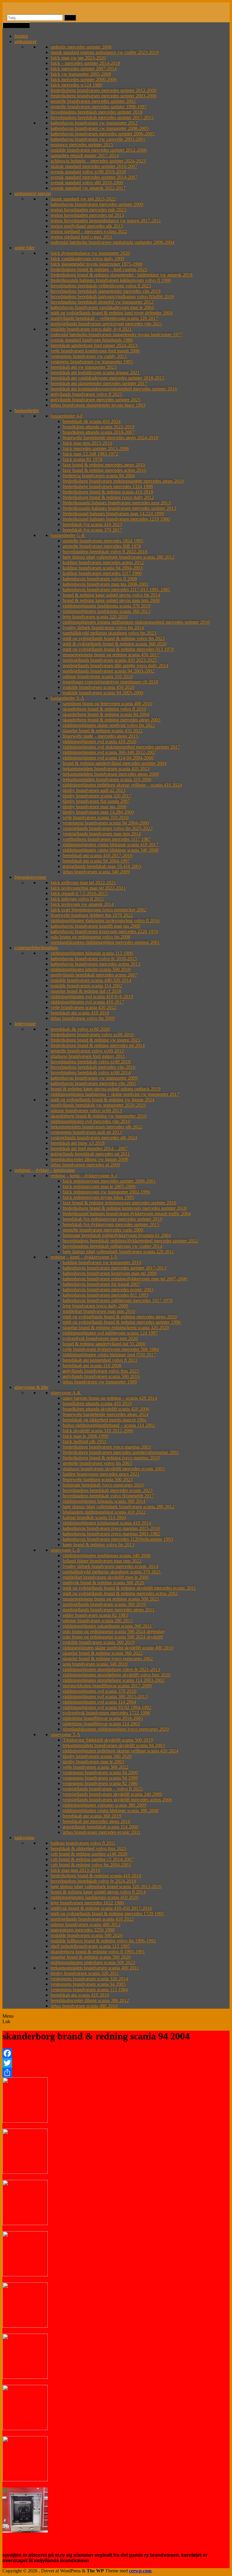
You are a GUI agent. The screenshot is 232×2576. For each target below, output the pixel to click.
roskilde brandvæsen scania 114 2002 (86, 986)
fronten (21, 36)
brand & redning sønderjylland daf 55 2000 (104, 1344)
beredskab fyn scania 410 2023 (92, 524)
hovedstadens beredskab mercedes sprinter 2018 (97, 112)
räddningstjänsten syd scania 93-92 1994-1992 (107, 1707)
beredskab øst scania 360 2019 (92, 1816)
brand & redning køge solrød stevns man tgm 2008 (111, 600)
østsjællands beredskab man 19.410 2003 (102, 866)
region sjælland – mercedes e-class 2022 (89, 231)
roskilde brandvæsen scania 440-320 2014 (91, 980)
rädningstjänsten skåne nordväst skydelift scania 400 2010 (118, 1648)
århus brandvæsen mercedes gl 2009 (85, 1165)
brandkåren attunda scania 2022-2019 (99, 427)
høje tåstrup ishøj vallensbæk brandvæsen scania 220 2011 (118, 1252)
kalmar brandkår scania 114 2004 (94, 1517)
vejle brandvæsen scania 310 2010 (96, 817)
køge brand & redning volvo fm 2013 (98, 1545)
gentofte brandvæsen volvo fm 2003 (97, 1463)
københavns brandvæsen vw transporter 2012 (94, 123)
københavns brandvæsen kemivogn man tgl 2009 (110, 1273)
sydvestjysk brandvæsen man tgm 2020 (100, 1338)
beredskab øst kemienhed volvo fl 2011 (100, 1360)
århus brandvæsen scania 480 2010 (84, 2006)
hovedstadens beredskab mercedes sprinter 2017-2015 (102, 117)
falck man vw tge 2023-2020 (78, 58)
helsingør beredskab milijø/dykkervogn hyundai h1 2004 (117, 1235)
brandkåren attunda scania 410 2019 (97, 1403)
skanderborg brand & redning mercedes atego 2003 (112, 720)
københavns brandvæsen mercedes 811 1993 (105, 1295)
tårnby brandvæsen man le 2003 (93, 1762)
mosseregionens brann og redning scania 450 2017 (111, 655)
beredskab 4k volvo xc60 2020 (80, 1029)
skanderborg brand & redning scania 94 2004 (106, 714)
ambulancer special (33, 193)
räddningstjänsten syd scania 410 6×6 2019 (92, 996)
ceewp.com (140, 2571)
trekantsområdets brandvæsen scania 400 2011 (95, 1968)
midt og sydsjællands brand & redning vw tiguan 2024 (103, 1100)
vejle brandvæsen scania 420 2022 (84, 1007)
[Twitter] (116, 2063)
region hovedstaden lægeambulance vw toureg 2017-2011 (106, 221)
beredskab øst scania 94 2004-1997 (96, 861)
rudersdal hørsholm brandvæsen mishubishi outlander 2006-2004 (113, 242)
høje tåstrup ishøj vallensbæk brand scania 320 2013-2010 (106, 1886)
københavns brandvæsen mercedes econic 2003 (108, 1290)
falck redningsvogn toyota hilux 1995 (98, 1197)
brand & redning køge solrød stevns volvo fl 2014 (98, 1892)
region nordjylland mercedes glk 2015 (87, 226)
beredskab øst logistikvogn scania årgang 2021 (95, 372)
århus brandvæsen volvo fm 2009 (83, 1018)
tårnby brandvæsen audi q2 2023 (94, 790)
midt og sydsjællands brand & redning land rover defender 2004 (112, 313)
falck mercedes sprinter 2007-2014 (84, 69)
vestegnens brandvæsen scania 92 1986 (100, 1783)
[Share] (116, 2073)
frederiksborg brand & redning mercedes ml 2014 (98, 1045)
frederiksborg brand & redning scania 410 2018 (108, 492)
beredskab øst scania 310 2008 (92, 1365)
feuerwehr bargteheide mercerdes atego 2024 (106, 1414)
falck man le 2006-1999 (85, 1436)
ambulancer (26, 41)
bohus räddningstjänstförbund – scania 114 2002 (109, 1425)
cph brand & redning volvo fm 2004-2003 (91, 1865)
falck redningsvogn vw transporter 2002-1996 (106, 1192)
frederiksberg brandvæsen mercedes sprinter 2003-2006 (104, 96)
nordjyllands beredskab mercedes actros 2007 (94, 975)
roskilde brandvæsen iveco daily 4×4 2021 (91, 329)
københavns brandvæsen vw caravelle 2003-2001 (98, 139)
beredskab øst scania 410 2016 (80, 1995)
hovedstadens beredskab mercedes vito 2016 (93, 1067)
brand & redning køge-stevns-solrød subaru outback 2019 (106, 1089)
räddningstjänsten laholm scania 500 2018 (91, 969)
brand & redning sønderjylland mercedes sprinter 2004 (115, 763)
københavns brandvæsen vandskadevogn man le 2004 (102, 307)
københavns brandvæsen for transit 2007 (101, 1284)
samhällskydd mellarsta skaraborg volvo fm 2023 (110, 633)
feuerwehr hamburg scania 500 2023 (98, 1479)
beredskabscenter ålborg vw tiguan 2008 (89, 1159)
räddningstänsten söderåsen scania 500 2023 (93, 1962)
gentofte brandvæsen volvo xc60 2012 (87, 1051)
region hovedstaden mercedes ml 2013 (87, 215)
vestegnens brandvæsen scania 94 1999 (100, 1778)
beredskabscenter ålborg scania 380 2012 (90, 2000)
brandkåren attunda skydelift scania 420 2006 (106, 1409)
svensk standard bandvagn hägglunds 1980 (92, 340)
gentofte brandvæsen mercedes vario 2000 (103, 1230)
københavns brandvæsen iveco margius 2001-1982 (111, 1534)
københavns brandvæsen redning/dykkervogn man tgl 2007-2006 (125, 1279)
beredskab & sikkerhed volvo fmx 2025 (89, 1848)
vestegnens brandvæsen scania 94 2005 (88, 1984)
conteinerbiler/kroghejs (36, 948)
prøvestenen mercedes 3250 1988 (83, 1930)
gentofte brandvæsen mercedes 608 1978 (102, 546)
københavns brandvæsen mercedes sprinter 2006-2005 (103, 134)
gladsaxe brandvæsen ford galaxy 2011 (88, 1056)
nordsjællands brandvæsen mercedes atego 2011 (109, 1610)
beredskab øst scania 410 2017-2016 (98, 855)
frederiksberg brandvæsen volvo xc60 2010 (92, 1034)
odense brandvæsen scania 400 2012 (86, 1924)
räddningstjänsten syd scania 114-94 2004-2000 (108, 758)
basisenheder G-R (68, 535)
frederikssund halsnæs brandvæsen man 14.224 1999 (113, 514)
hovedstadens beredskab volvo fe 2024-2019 (93, 1881)
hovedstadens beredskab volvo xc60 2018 (91, 1062)
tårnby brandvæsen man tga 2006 (95, 807)
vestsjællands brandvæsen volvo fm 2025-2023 (108, 828)
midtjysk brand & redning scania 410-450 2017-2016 (101, 1908)
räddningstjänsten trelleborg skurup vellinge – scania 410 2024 (122, 785)
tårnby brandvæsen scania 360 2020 (97, 1756)
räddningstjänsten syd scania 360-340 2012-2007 (110, 752)
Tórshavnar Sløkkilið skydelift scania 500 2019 (108, 1740)
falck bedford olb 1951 (85, 1441)
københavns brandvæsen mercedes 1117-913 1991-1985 (116, 590)
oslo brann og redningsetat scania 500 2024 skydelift (113, 1637)
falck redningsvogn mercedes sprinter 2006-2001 (109, 1181)
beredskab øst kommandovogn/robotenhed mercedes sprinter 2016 (114, 389)
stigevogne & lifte (31, 1387)
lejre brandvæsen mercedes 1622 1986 (87, 1903)
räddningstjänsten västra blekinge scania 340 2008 (111, 850)
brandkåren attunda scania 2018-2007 (99, 432)
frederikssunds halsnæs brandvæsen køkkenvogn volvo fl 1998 (111, 280)
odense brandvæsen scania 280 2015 (98, 1621)
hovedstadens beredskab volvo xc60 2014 (91, 1072)
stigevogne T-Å (66, 1734)
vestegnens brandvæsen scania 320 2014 (89, 1979)
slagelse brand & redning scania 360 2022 (103, 1653)
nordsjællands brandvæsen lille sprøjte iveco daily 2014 (116, 665)
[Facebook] (116, 2053)
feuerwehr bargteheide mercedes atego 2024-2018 (110, 438)
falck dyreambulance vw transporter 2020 (90, 253)
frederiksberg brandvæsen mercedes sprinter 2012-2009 (104, 90)
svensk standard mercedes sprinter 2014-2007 (94, 177)
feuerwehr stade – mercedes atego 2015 (100, 736)
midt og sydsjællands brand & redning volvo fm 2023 (114, 638)
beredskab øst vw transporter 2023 (84, 367)
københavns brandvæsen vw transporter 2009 (94, 1078)
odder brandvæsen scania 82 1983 (95, 1615)
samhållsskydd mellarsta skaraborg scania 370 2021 (112, 1572)
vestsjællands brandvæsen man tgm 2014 (102, 834)
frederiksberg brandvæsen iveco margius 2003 (107, 1447)
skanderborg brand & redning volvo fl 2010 (104, 709)
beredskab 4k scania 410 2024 (92, 421)
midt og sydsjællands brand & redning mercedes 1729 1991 (107, 1914)
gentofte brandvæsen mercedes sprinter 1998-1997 (99, 107)
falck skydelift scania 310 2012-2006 (98, 1431)
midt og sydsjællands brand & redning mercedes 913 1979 (118, 649)
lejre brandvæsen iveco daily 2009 (95, 1306)
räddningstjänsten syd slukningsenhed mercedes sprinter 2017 (121, 747)
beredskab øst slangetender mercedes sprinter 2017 (99, 383)
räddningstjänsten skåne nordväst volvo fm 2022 (109, 725)
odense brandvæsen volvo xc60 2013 (86, 1110)
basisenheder (27, 410)
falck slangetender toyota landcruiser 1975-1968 (97, 264)
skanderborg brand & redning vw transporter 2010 (99, 1116)
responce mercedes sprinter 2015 (82, 145)
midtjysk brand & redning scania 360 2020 (103, 1583)
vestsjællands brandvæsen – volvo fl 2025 (103, 1789)
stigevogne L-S (65, 1550)
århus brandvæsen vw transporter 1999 (100, 1382)
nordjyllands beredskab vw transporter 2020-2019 (98, 1105)
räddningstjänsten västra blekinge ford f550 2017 (109, 1355)
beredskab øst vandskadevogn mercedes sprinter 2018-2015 (108, 378)
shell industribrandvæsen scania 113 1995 (90, 1946)
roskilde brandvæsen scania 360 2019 (99, 1642)
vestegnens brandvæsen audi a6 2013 (86, 1132)
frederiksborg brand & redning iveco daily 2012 (108, 497)
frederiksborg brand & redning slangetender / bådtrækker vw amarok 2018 (122, 275)
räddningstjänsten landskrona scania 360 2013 (107, 611)
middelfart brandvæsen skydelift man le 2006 (106, 1577)
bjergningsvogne (30, 877)
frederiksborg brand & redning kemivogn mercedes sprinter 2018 (125, 1208)
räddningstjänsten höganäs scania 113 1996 (92, 953)
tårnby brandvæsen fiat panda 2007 (96, 801)
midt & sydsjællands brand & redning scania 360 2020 (115, 644)
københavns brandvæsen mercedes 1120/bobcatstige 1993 (118, 1539)
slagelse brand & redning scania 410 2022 (103, 731)
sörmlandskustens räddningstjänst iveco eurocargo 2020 (116, 1729)
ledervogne (25, 1024)
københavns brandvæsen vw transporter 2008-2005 (100, 128)
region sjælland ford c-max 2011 (82, 237)
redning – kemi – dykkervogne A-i (84, 1176)
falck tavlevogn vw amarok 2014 (82, 904)
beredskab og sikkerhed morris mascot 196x (105, 1420)
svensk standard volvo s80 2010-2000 (87, 183)
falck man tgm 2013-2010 (87, 443)
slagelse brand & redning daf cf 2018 (86, 991)
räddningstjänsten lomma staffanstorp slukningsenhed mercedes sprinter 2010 (136, 622)
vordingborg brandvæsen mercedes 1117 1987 (107, 839)
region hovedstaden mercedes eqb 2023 (88, 210)
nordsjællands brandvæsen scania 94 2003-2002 (109, 671)
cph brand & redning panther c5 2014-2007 (92, 1859)
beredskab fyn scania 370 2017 (92, 530)
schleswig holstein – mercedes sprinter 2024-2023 (98, 161)
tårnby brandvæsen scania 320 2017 (97, 796)
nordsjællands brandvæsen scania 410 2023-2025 (110, 660)
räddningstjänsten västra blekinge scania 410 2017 (111, 845)
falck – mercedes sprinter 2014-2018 (85, 63)
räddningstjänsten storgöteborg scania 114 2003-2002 (114, 1680)
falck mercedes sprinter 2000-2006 (84, 79)
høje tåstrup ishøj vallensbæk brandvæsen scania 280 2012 (119, 557)
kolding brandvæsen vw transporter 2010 (102, 1262)
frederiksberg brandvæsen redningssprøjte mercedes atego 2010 (123, 481)
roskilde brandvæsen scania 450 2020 (99, 687)
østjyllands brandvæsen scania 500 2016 (101, 1376)
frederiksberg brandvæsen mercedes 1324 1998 (108, 486)
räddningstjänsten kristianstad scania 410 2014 (107, 1523)
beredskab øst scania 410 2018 (80, 1013)
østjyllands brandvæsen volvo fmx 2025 (101, 1371)
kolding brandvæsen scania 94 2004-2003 (103, 568)
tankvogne (24, 1838)
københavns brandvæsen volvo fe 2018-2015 (94, 959)
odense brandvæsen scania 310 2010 (98, 676)
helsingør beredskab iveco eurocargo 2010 (103, 1485)
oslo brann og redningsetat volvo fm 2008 (90, 937)
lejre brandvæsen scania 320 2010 (95, 617)
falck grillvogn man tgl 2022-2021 (83, 883)
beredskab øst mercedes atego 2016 (97, 1821)
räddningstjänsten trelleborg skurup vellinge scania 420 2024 (121, 1751)
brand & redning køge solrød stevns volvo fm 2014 (111, 595)
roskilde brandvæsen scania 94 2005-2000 (103, 693)
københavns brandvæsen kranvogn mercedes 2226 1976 (104, 931)
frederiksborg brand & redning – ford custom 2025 (99, 269)
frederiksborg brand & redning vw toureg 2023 (95, 1040)
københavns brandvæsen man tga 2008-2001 (106, 584)
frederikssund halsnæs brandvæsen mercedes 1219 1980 (116, 519)
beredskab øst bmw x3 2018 (78, 1143)
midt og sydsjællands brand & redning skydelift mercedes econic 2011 (129, 1588)
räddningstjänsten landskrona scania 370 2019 (107, 606)
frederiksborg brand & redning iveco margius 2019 (111, 1458)
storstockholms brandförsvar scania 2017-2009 (107, 1686)
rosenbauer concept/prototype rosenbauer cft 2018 (110, 682)
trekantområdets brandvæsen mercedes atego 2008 (111, 774)
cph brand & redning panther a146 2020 (89, 1854)
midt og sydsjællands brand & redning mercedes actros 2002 (120, 1593)
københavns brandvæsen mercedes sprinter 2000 (97, 204)
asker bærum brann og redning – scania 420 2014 (110, 1398)
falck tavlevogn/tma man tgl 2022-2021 (88, 888)
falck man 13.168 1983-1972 (90, 454)
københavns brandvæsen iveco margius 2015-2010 (111, 1528)
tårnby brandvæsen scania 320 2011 (85, 1973)
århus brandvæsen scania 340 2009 (96, 872)
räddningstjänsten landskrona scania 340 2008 (107, 1555)
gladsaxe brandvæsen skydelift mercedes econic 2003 (114, 1469)
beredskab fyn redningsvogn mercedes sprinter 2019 (113, 1219)
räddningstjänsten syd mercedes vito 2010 (90, 1121)
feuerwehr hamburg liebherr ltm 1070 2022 (92, 915)
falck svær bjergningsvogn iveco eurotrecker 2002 (98, 910)
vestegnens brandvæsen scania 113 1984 (89, 1990)
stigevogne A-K (66, 1393)
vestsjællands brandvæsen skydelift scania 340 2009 (112, 1794)
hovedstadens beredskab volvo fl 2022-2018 (105, 552)
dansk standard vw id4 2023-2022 (83, 199)
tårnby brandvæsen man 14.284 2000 (98, 812)
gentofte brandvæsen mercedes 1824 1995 (103, 541)
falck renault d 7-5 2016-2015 (79, 893)
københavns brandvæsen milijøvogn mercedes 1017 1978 (118, 1300)
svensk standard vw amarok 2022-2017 (88, 188)
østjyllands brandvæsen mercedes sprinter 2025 (96, 400)
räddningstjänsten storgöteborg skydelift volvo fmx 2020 (117, 1675)
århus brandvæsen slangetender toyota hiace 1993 (98, 405)
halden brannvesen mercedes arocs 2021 (101, 1474)
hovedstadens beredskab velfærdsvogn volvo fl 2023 (101, 286)
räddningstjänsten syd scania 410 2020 (100, 741)
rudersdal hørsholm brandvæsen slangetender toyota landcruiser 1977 (117, 334)
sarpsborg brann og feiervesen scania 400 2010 (108, 703)
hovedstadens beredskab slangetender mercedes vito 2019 (106, 291)
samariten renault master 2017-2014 (85, 155)
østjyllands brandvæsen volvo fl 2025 (86, 394)
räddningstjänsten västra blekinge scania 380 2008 (111, 1810)
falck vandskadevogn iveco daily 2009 (87, 259)
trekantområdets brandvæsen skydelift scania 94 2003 (114, 1745)
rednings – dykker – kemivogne (45, 1170)
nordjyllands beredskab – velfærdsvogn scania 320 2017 (104, 318)
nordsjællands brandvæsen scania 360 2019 (104, 1604)
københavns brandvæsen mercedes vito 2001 (93, 1083)
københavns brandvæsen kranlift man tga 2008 (95, 926)
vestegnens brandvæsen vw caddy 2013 (89, 356)
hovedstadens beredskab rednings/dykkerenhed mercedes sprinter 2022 (130, 1241)
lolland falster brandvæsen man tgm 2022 (102, 1561)
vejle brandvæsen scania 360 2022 (96, 1767)
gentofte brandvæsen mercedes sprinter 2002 (93, 101)
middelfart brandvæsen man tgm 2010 (99, 1311)
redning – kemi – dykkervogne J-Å (84, 1257)
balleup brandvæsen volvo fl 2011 (83, 1843)
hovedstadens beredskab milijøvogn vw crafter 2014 (113, 1246)
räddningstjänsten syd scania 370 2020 (100, 1691)
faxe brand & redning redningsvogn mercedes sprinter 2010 (119, 1203)
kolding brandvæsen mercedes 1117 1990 (102, 573)
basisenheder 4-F (67, 416)
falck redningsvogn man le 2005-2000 (99, 1186)
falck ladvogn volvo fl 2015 (77, 899)
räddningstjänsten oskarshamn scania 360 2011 (107, 1626)
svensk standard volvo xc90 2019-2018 (88, 172)
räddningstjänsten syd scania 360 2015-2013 (105, 1696)
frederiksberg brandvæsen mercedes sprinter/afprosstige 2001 (121, 1452)
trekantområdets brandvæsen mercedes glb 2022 (97, 1127)
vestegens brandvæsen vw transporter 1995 (92, 362)
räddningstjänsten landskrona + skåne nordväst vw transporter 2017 (115, 1094)
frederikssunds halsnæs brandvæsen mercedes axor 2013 (117, 503)
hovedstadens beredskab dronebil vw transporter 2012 (102, 302)
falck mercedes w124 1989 (76, 85)
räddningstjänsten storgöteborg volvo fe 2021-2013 (111, 1669)
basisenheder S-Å (68, 698)
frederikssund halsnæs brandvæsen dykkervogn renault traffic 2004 (127, 1214)
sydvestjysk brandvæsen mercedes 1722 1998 (106, 1713)
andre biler (25, 248)
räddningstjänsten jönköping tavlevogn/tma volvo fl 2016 (105, 921)
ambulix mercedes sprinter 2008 (81, 47)
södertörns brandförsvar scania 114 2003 (101, 1724)
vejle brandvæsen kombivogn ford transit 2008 (95, 351)
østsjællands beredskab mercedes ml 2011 (90, 1154)
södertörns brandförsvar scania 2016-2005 (103, 1718)
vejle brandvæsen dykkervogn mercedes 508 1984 (111, 1349)
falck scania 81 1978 (82, 459)
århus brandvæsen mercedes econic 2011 (102, 1832)
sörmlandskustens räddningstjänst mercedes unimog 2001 (105, 942)
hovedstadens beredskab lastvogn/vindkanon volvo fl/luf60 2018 (112, 296)
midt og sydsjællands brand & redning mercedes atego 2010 (120, 1317)
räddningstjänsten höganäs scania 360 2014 (104, 1501)
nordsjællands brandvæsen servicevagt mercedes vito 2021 (106, 324)
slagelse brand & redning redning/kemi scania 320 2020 (116, 1327)
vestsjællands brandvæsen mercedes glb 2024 (94, 1138)
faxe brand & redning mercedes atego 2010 (104, 465)
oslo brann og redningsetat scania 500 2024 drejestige (114, 1631)
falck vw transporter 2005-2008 (81, 74)
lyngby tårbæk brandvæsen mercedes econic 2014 (110, 1566)
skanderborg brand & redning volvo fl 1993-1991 (98, 1952)
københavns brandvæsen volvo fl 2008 (100, 579)
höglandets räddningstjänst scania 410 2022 (104, 1512)
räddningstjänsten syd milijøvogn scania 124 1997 (110, 1333)
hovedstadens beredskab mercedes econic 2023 (108, 1490)
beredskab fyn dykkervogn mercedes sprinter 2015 (111, 1224)
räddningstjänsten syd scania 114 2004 (99, 1702)
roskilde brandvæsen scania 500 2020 (87, 1935)
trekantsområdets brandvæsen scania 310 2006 (107, 779)
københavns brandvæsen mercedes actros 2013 (95, 964)
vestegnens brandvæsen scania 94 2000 (100, 1772)
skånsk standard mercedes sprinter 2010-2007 (94, 166)
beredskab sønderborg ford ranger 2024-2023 (94, 345)
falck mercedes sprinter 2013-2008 (96, 448)
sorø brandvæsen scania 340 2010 (95, 1664)
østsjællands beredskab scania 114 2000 (101, 1827)
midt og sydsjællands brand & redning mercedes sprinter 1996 (122, 1322)
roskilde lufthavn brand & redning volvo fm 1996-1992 (103, 1941)
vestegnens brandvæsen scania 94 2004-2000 (106, 823)
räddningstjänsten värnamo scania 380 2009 (105, 1805)
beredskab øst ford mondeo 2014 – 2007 (89, 1148)
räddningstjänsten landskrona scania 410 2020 (95, 1897)
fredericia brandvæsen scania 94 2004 (99, 476)
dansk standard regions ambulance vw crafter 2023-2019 (105, 52)
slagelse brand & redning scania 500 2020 (91, 1957)
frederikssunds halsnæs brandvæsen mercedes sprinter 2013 (119, 508)
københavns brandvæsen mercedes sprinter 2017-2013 (115, 1268)
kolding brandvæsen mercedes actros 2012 (103, 562)
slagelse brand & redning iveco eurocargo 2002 (108, 1658)
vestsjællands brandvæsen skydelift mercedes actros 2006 (117, 1800)
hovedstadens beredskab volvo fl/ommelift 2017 (108, 1496)
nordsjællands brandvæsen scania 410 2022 (92, 1919)
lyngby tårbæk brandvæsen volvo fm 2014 (103, 627)
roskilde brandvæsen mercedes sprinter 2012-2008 (99, 150)
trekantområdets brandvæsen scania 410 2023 (106, 769)
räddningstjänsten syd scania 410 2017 (87, 1002)
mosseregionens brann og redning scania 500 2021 (111, 1599)
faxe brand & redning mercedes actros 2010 (104, 470)
